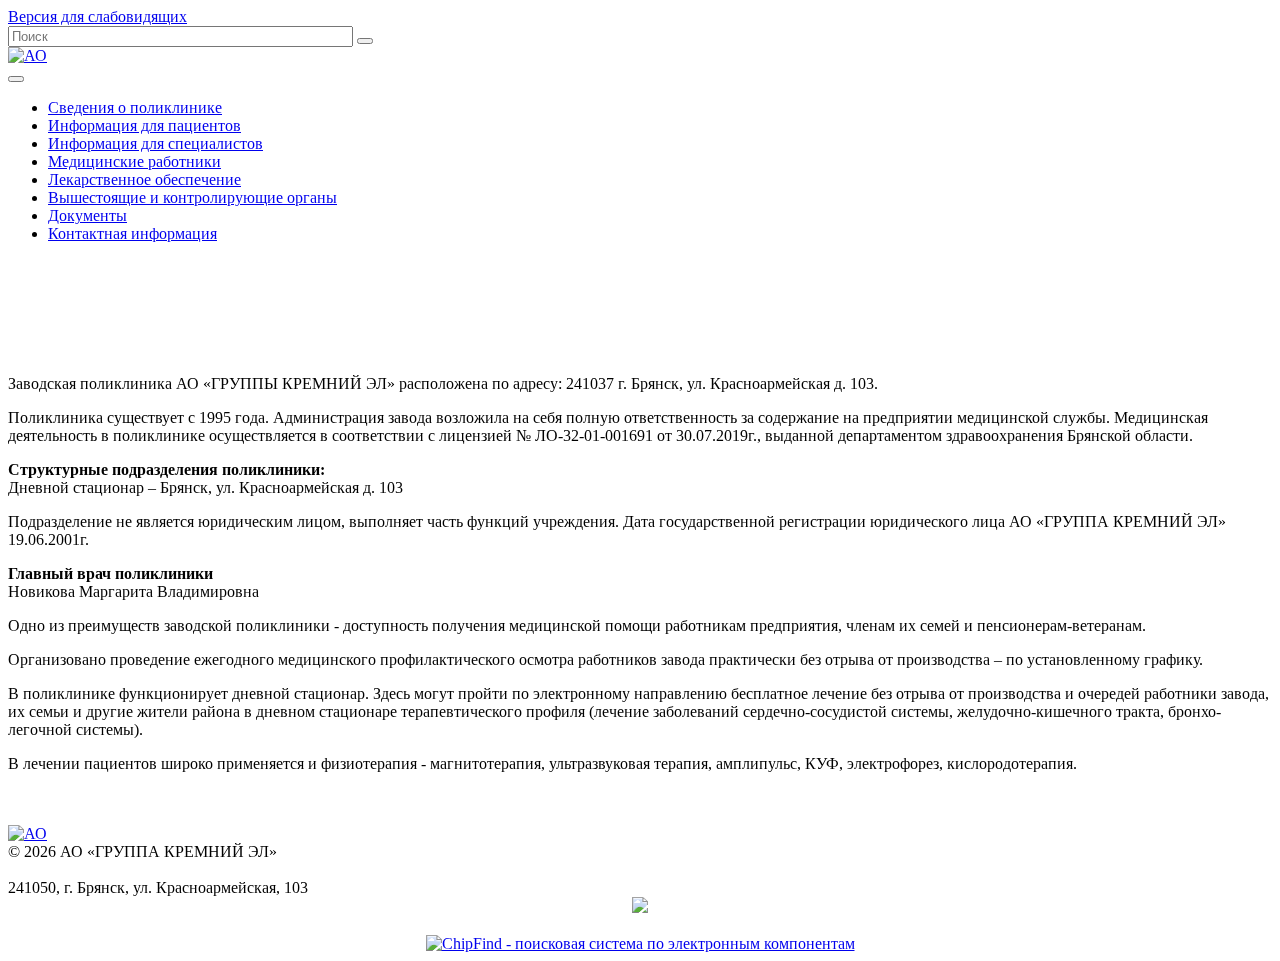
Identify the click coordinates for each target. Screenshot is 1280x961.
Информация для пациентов (144, 125)
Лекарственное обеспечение (144, 179)
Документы (87, 215)
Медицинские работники (134, 161)
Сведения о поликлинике (135, 107)
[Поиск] (365, 41)
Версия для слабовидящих (97, 16)
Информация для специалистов (155, 143)
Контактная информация (132, 233)
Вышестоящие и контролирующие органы (192, 197)
